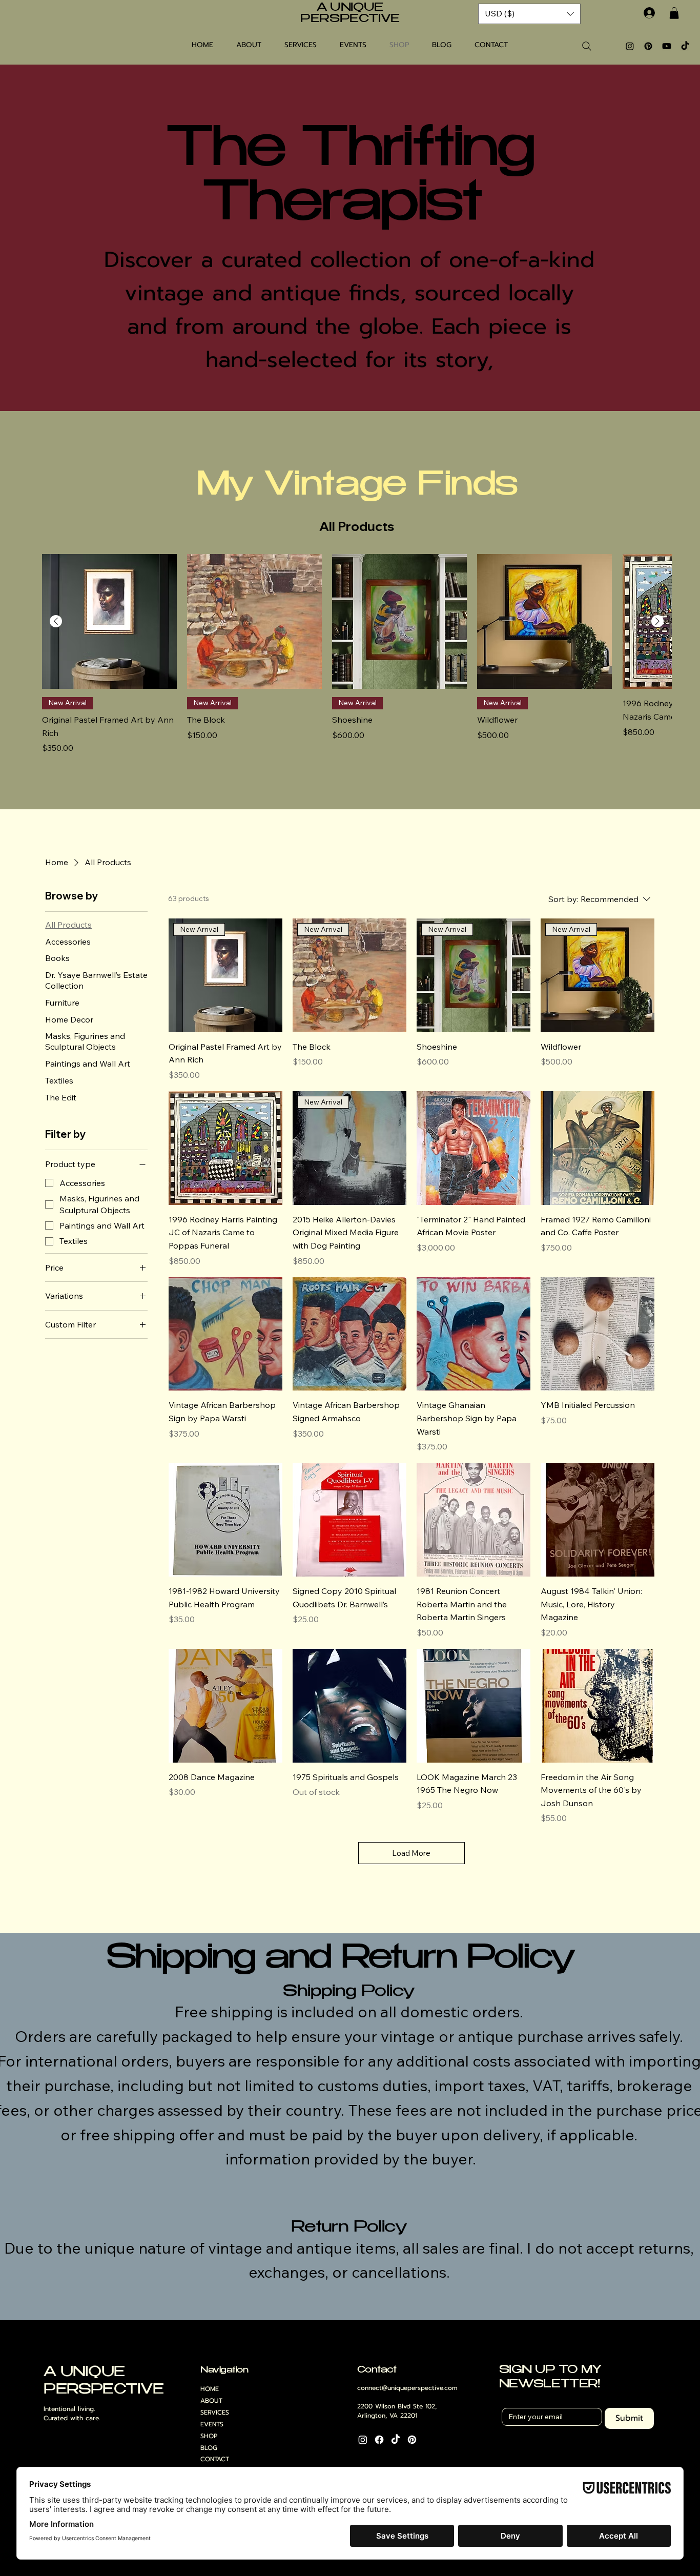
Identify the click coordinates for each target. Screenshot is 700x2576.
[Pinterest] (648, 46)
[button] (674, 13)
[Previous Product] (56, 621)
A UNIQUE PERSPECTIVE (350, 14)
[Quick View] (109, 621)
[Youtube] (667, 46)
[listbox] (529, 14)
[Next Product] (657, 621)
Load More (411, 1853)
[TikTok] (685, 46)
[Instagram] (630, 46)
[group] (357, 661)
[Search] (587, 46)
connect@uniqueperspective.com (407, 2388)
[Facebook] (379, 2440)
